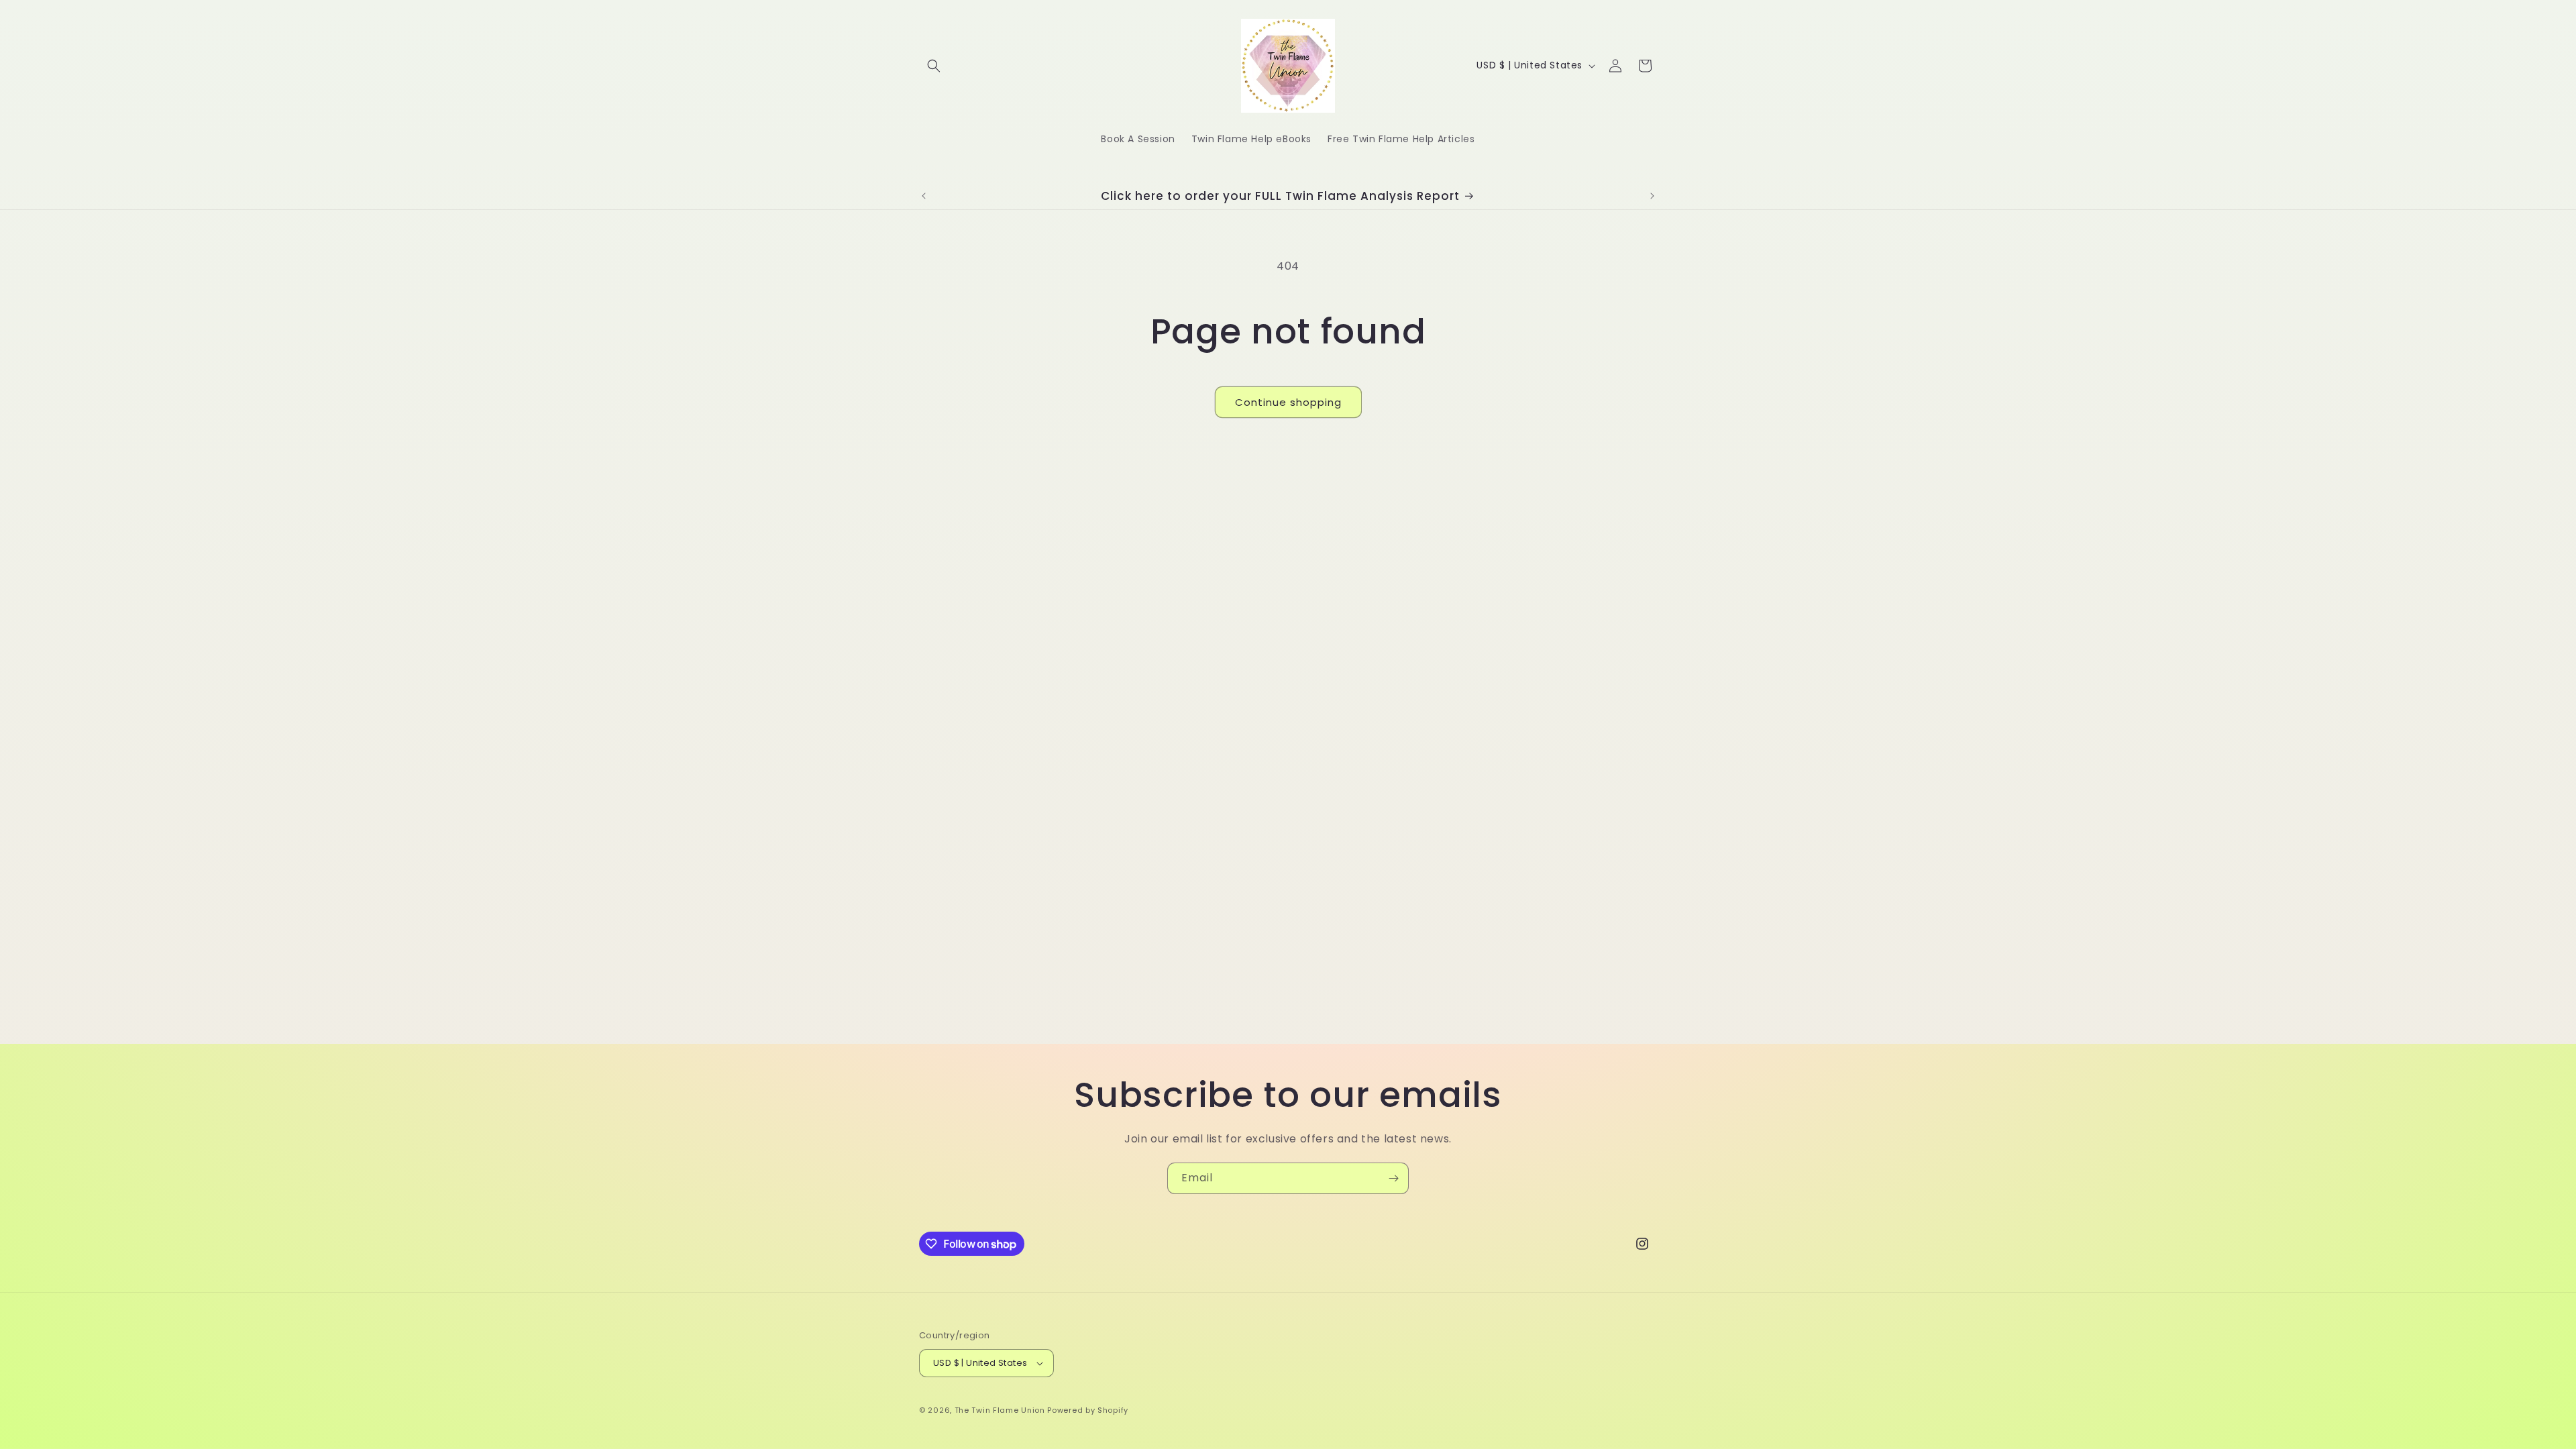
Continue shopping (1288, 402)
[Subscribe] (1393, 1178)
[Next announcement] (1652, 196)
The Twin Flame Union (1000, 1410)
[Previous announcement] (924, 196)
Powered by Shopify (1088, 1410)
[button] (934, 66)
